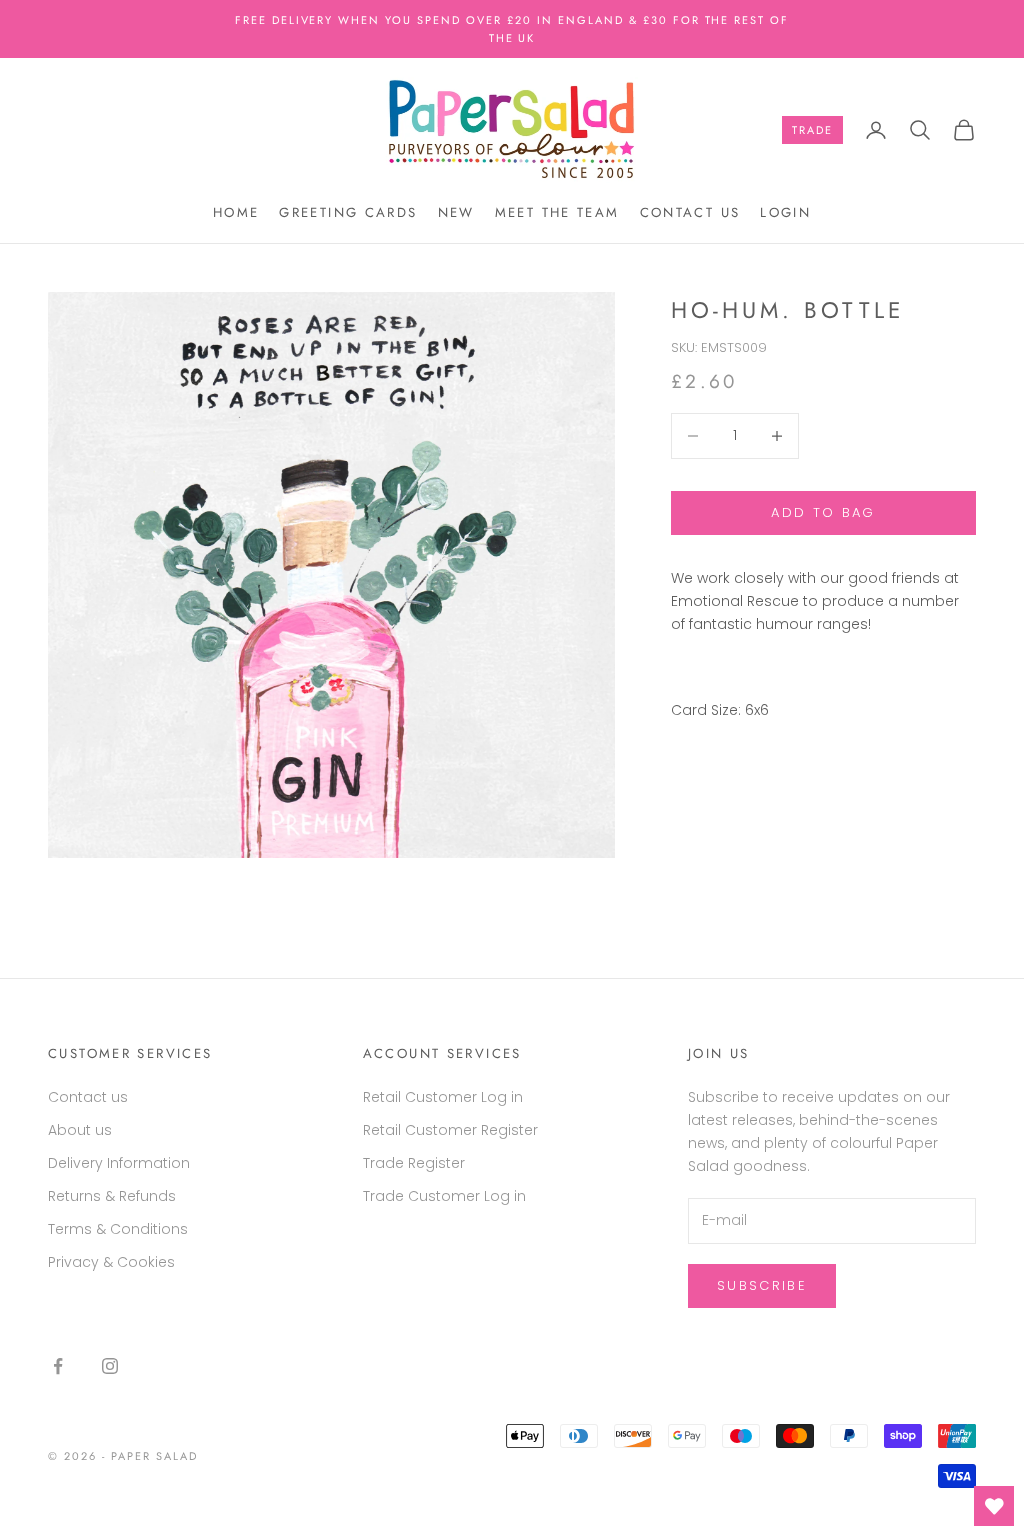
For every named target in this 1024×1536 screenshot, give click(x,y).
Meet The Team (557, 212)
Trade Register (414, 1163)
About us (80, 1130)
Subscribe (762, 1285)
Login (785, 212)
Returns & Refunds (112, 1196)
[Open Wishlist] (994, 1506)
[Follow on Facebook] (58, 1366)
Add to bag (823, 512)
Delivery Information (119, 1163)
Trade (812, 130)
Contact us (690, 212)
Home (236, 212)
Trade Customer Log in (444, 1196)
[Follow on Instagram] (110, 1366)
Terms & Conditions (118, 1229)
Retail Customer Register (450, 1130)
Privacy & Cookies (111, 1262)
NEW (456, 212)
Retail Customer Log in (443, 1097)
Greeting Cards (348, 212)
